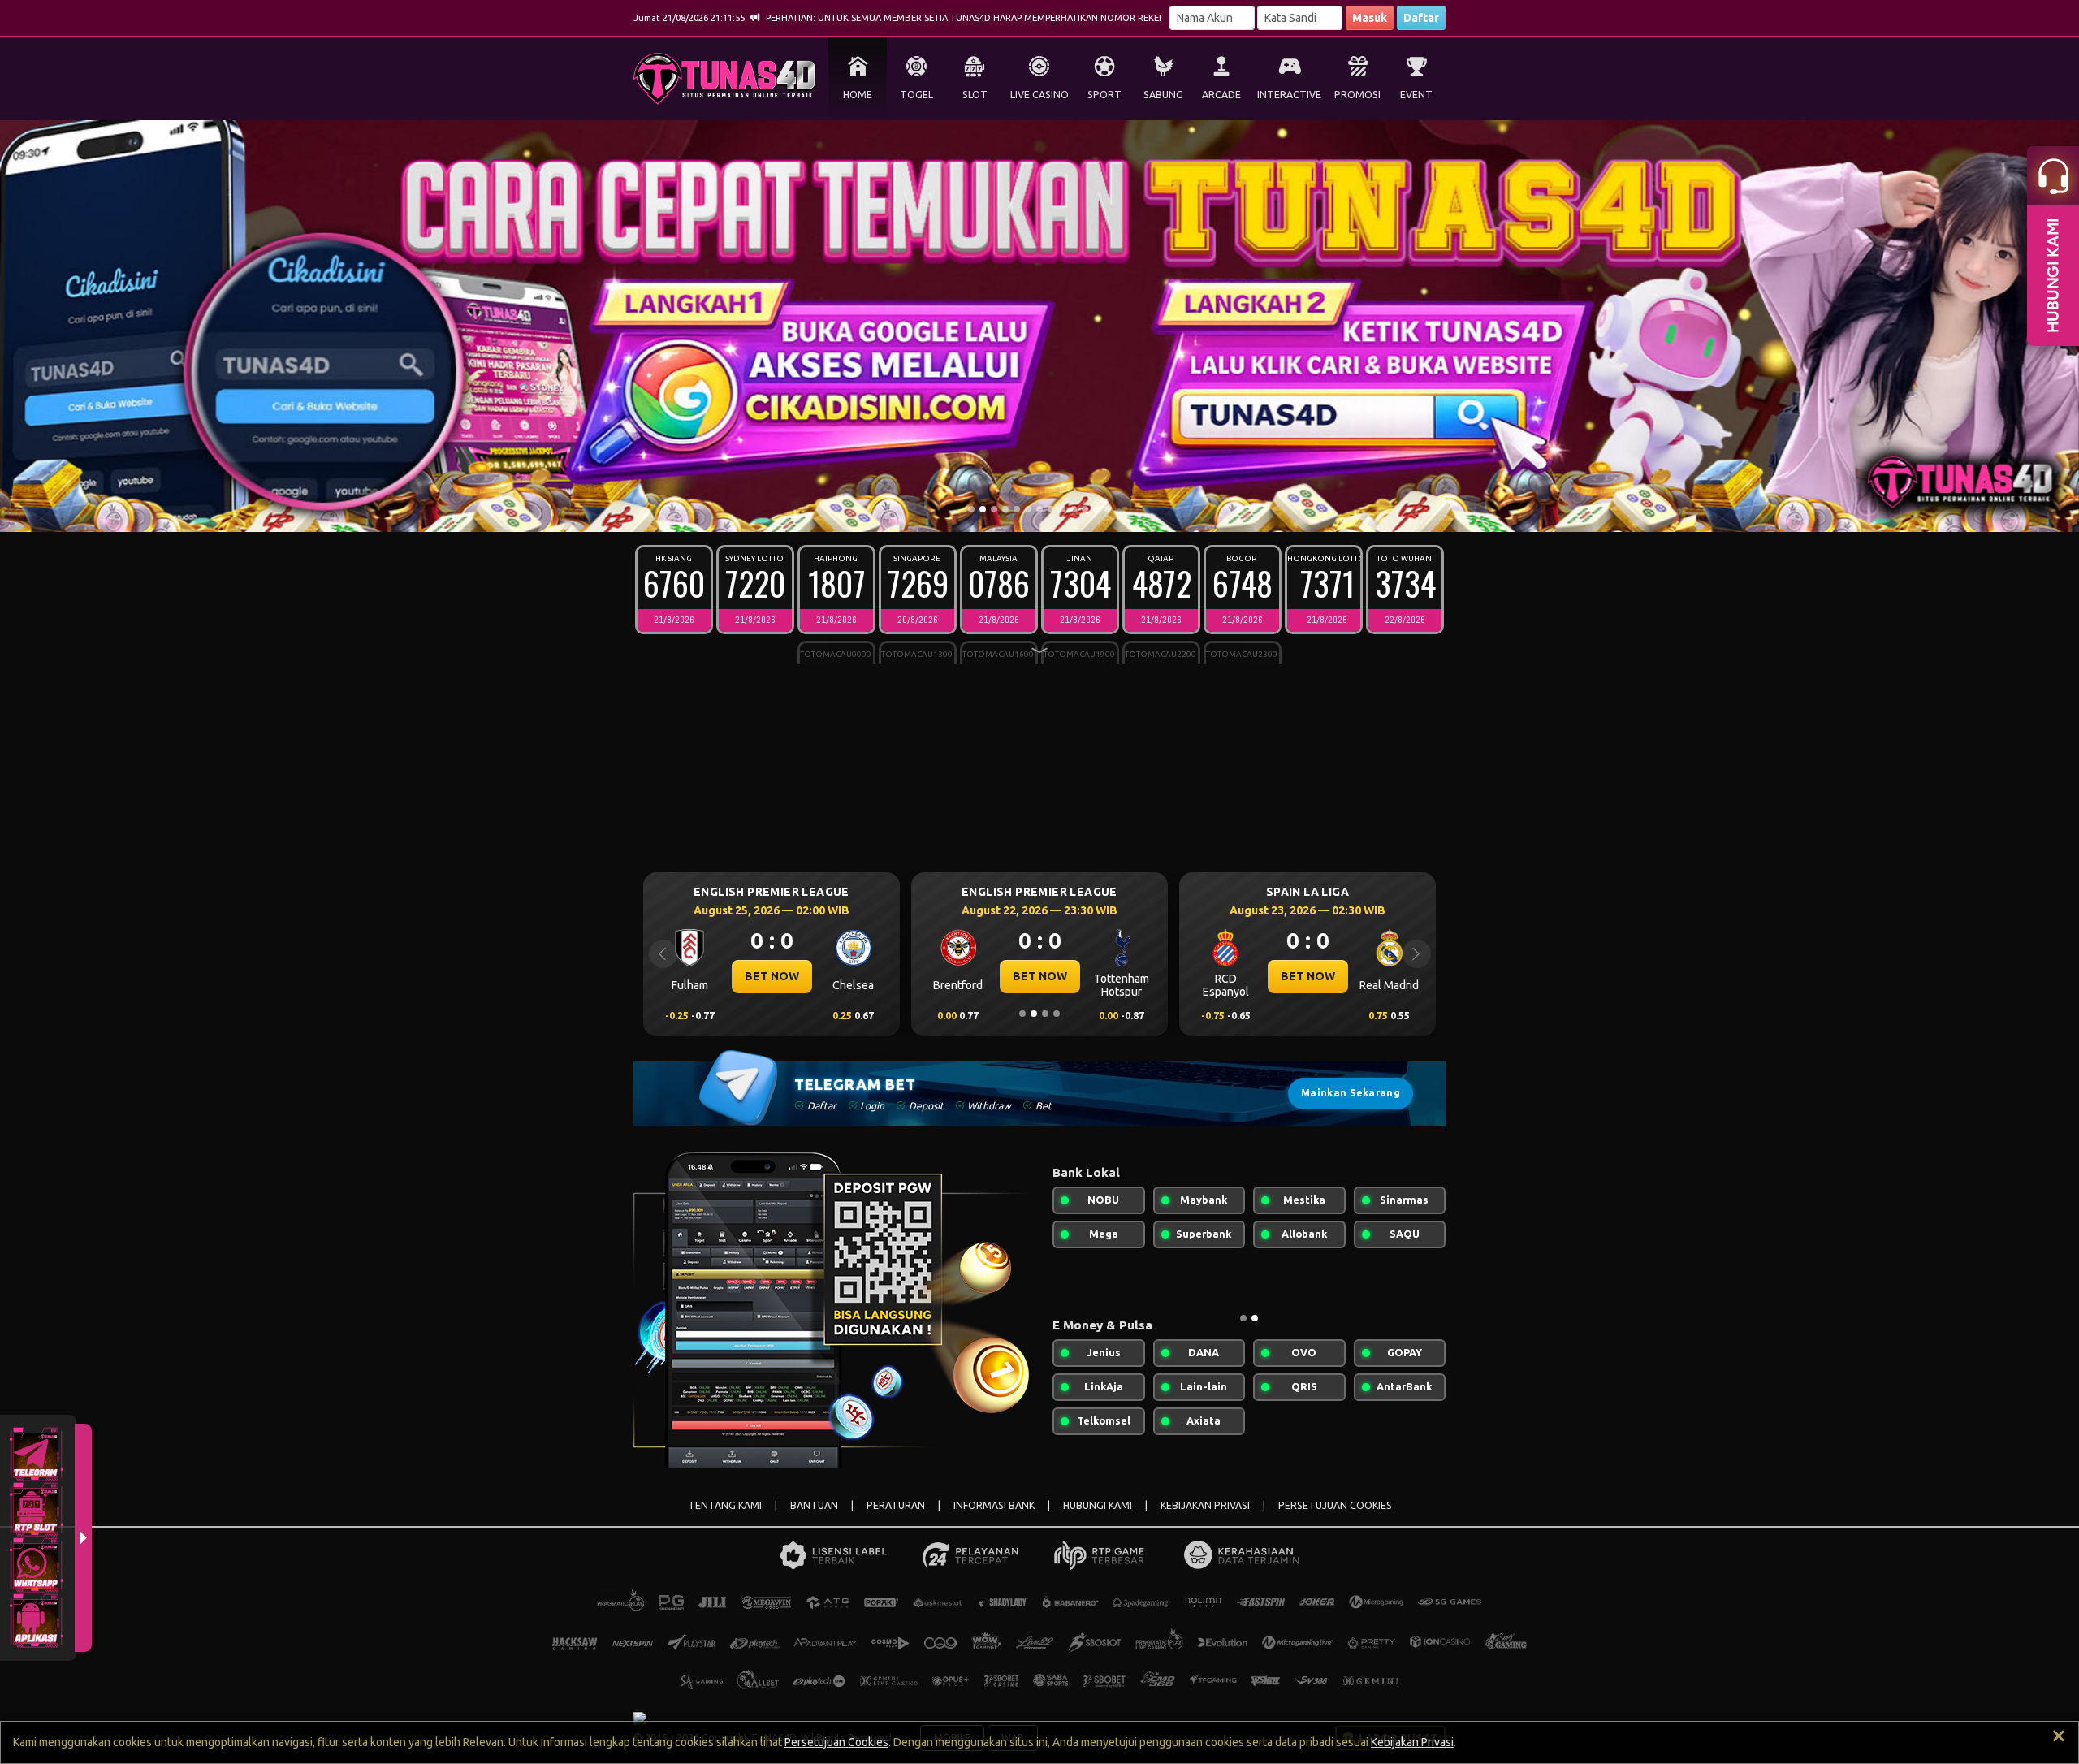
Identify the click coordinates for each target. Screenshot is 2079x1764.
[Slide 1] (971, 509)
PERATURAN (896, 1505)
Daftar (1421, 18)
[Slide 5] (1017, 509)
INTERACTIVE (1289, 95)
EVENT (1416, 95)
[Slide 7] (1039, 509)
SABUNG (1163, 95)
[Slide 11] (1085, 509)
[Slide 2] (983, 509)
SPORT (1104, 95)
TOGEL (916, 95)
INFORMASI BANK (994, 1505)
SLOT (975, 95)
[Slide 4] (1005, 509)
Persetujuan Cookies (836, 1742)
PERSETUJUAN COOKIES (1335, 1505)
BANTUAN (814, 1505)
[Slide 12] (1096, 509)
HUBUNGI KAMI (1098, 1505)
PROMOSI (1357, 95)
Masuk (1370, 18)
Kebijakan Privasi (1412, 1742)
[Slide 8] (1051, 509)
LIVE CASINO (1039, 95)
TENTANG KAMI (725, 1505)
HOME (858, 95)
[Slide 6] (1028, 509)
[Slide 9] (1062, 509)
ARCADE (1221, 95)
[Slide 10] (1074, 509)
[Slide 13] (1108, 509)
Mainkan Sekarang (1351, 1093)
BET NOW (772, 976)
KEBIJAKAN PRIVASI (1205, 1505)
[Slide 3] (994, 509)
